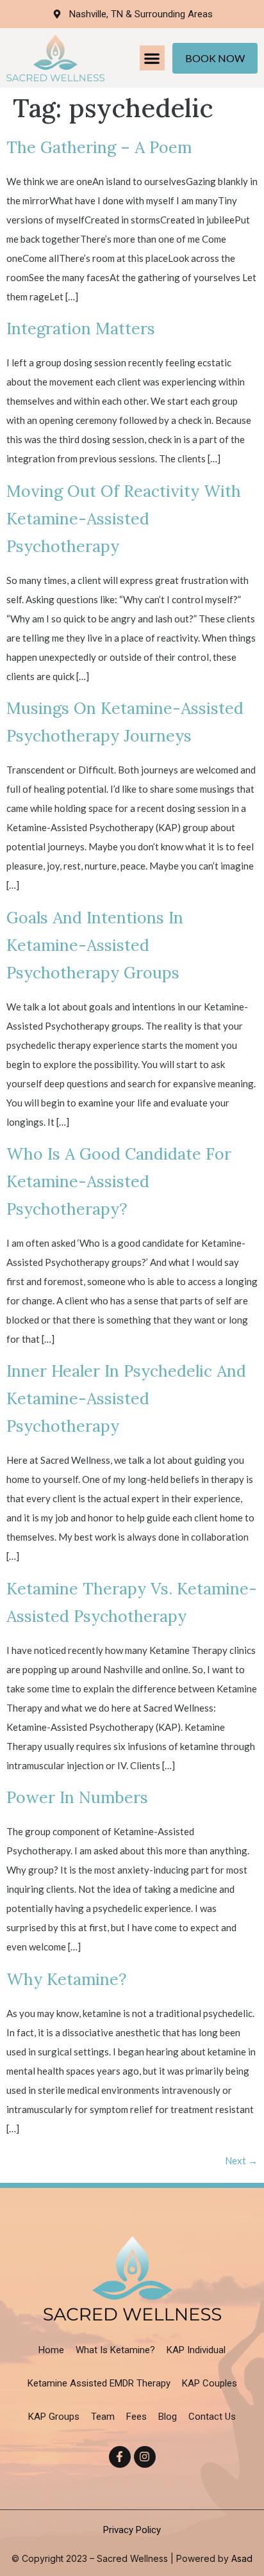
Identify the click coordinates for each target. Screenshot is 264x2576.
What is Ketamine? (115, 2350)
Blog (168, 2417)
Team (103, 2417)
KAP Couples (210, 2383)
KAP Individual (196, 2350)
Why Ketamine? (66, 1979)
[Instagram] (145, 2457)
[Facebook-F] (120, 2457)
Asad (241, 2558)
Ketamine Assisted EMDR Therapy (99, 2383)
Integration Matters (81, 328)
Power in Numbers (77, 1797)
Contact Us (212, 2417)
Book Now (215, 58)
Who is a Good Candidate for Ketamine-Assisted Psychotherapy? (119, 1181)
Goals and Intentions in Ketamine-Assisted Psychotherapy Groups (95, 945)
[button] (152, 58)
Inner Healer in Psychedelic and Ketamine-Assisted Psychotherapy (126, 1398)
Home (51, 2350)
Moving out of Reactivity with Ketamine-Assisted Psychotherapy (124, 519)
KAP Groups (54, 2417)
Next (241, 2160)
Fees (136, 2417)
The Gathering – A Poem (99, 147)
